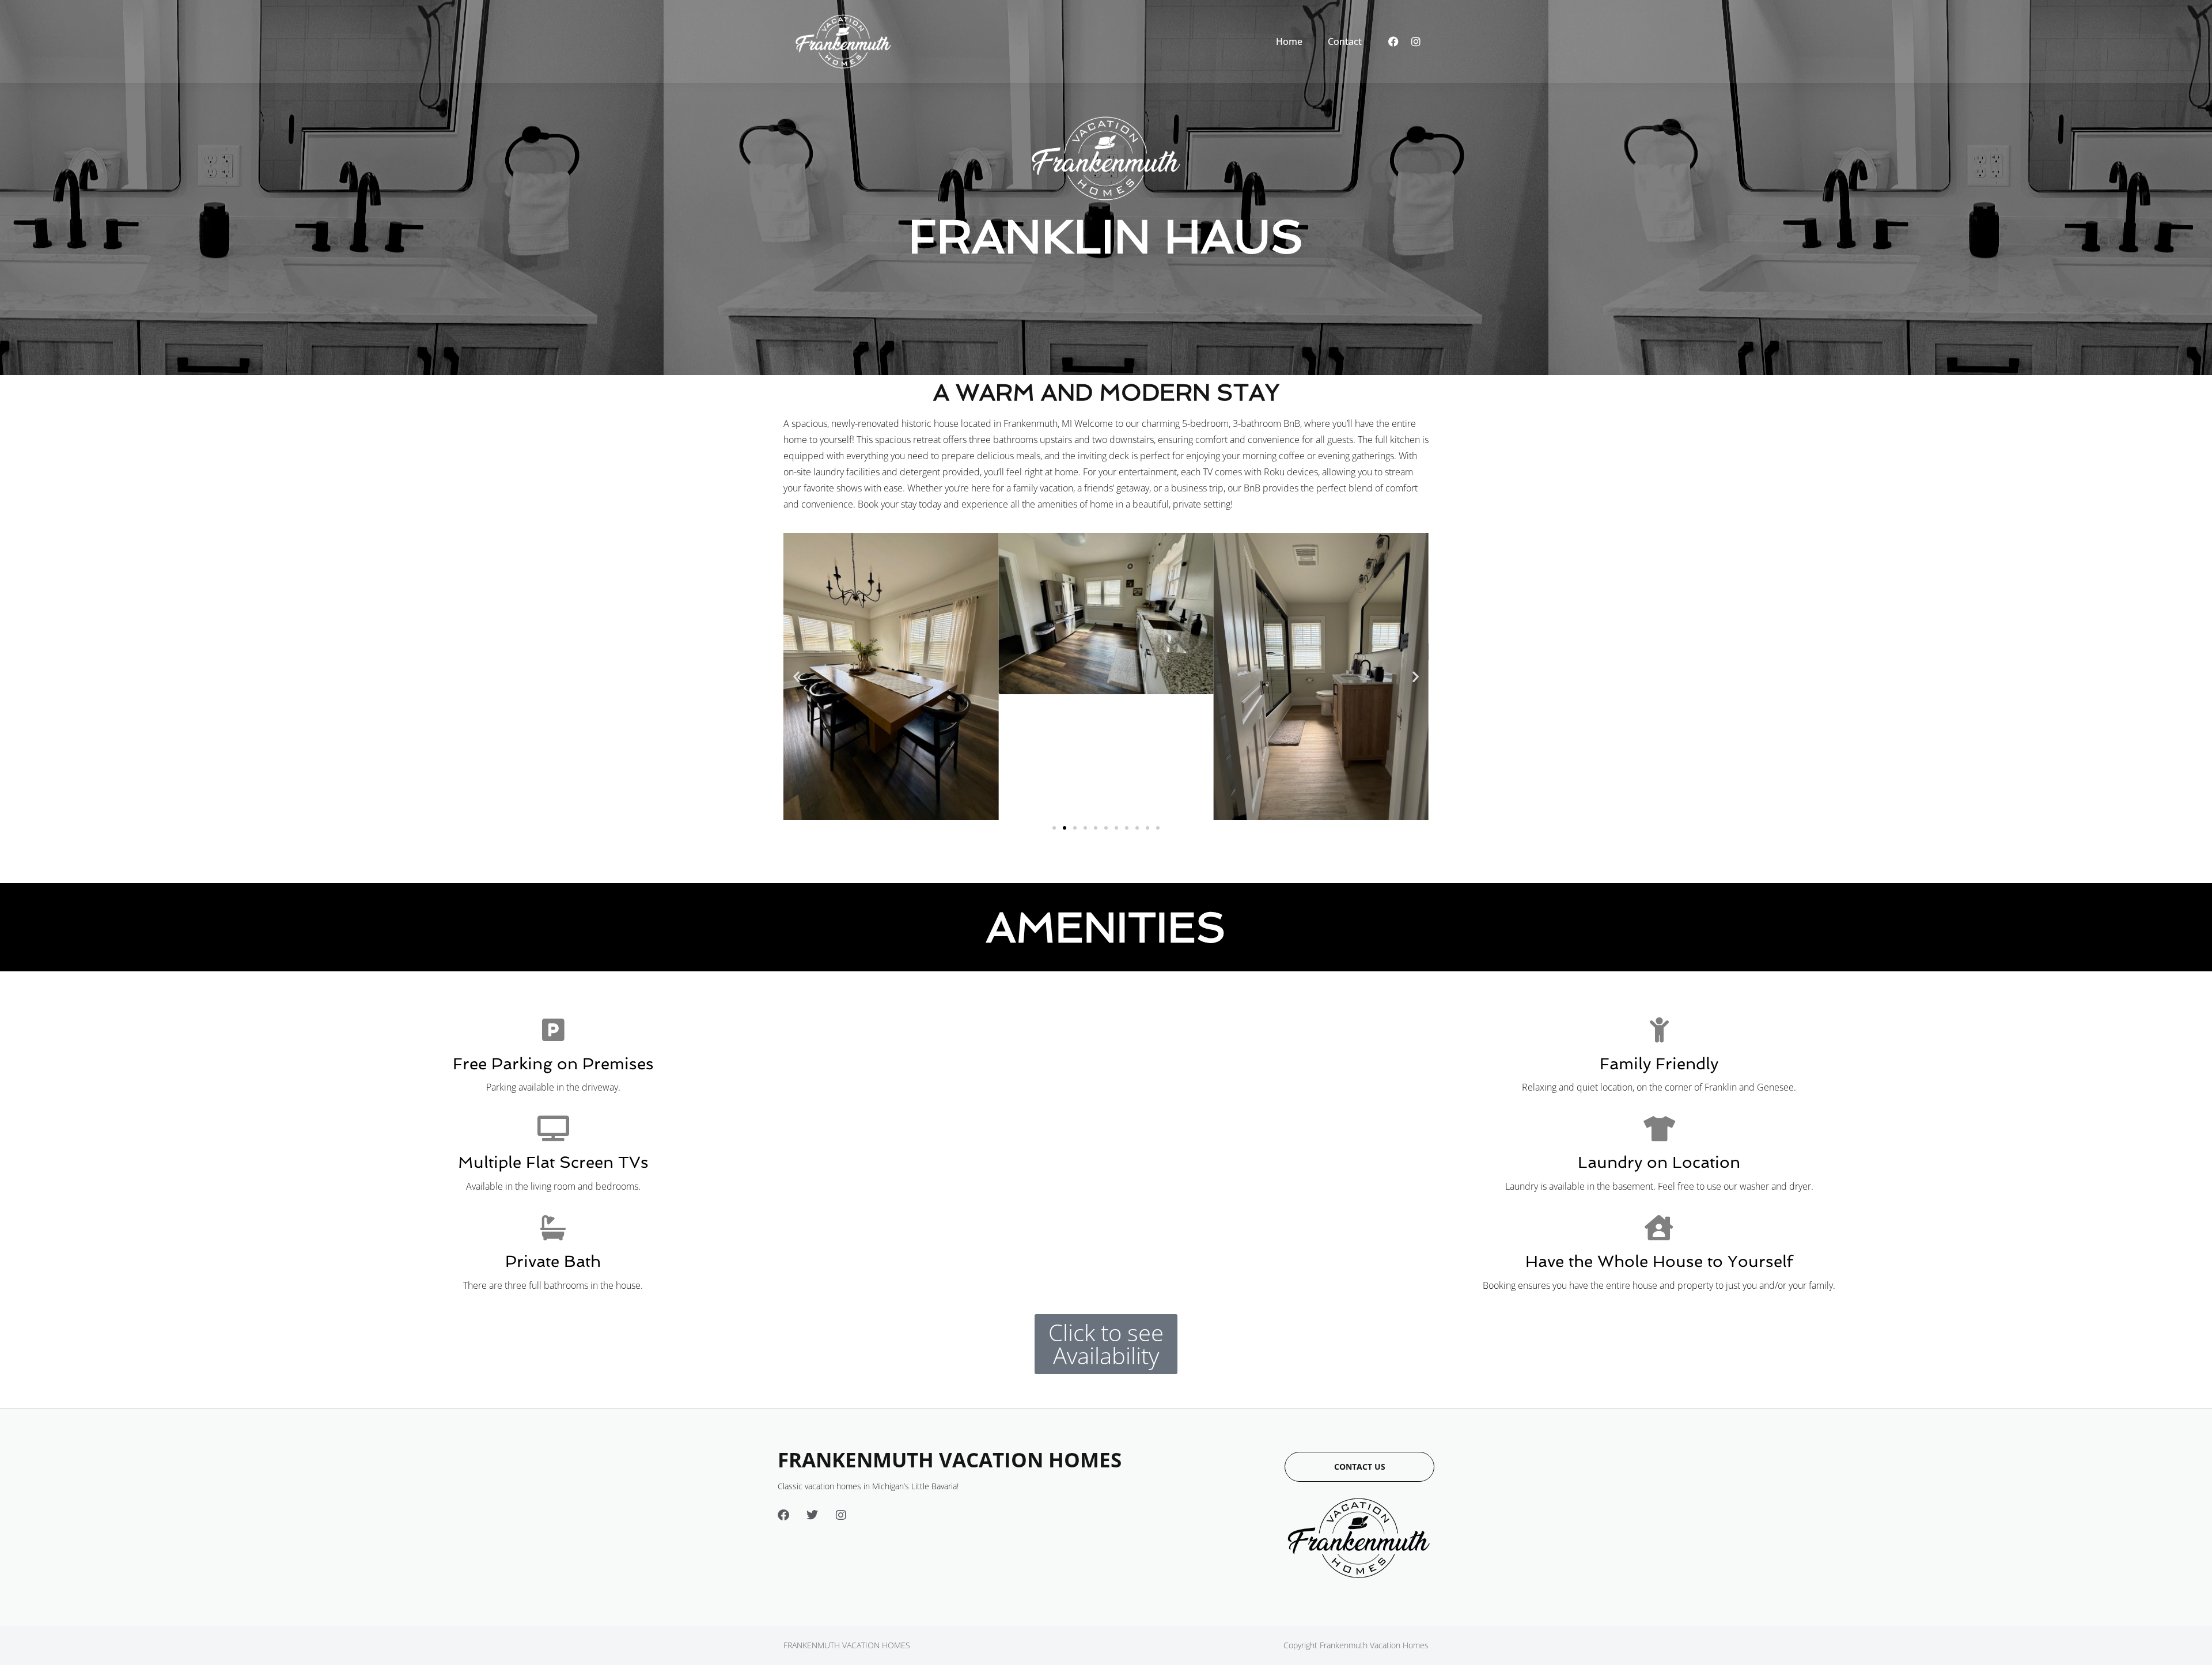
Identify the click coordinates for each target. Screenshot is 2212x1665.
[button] (796, 676)
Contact (1345, 41)
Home (1289, 41)
